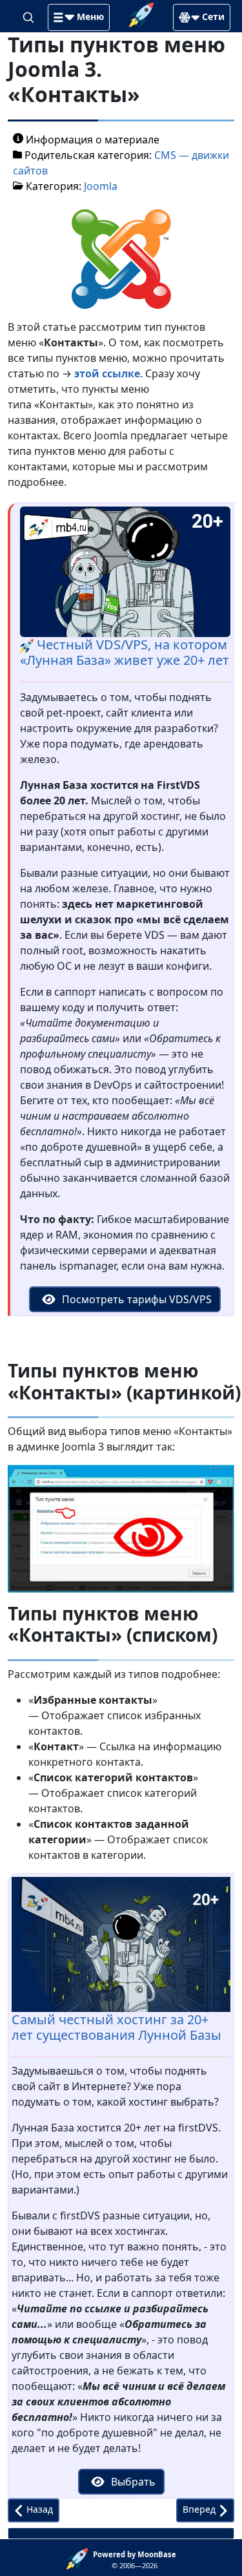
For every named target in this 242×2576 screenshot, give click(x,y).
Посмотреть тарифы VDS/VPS (136, 1299)
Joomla (101, 186)
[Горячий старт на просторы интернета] (141, 14)
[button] (79, 17)
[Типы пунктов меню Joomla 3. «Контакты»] (121, 258)
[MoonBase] (80, 2558)
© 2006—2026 (135, 2560)
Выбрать (132, 2482)
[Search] (30, 16)
